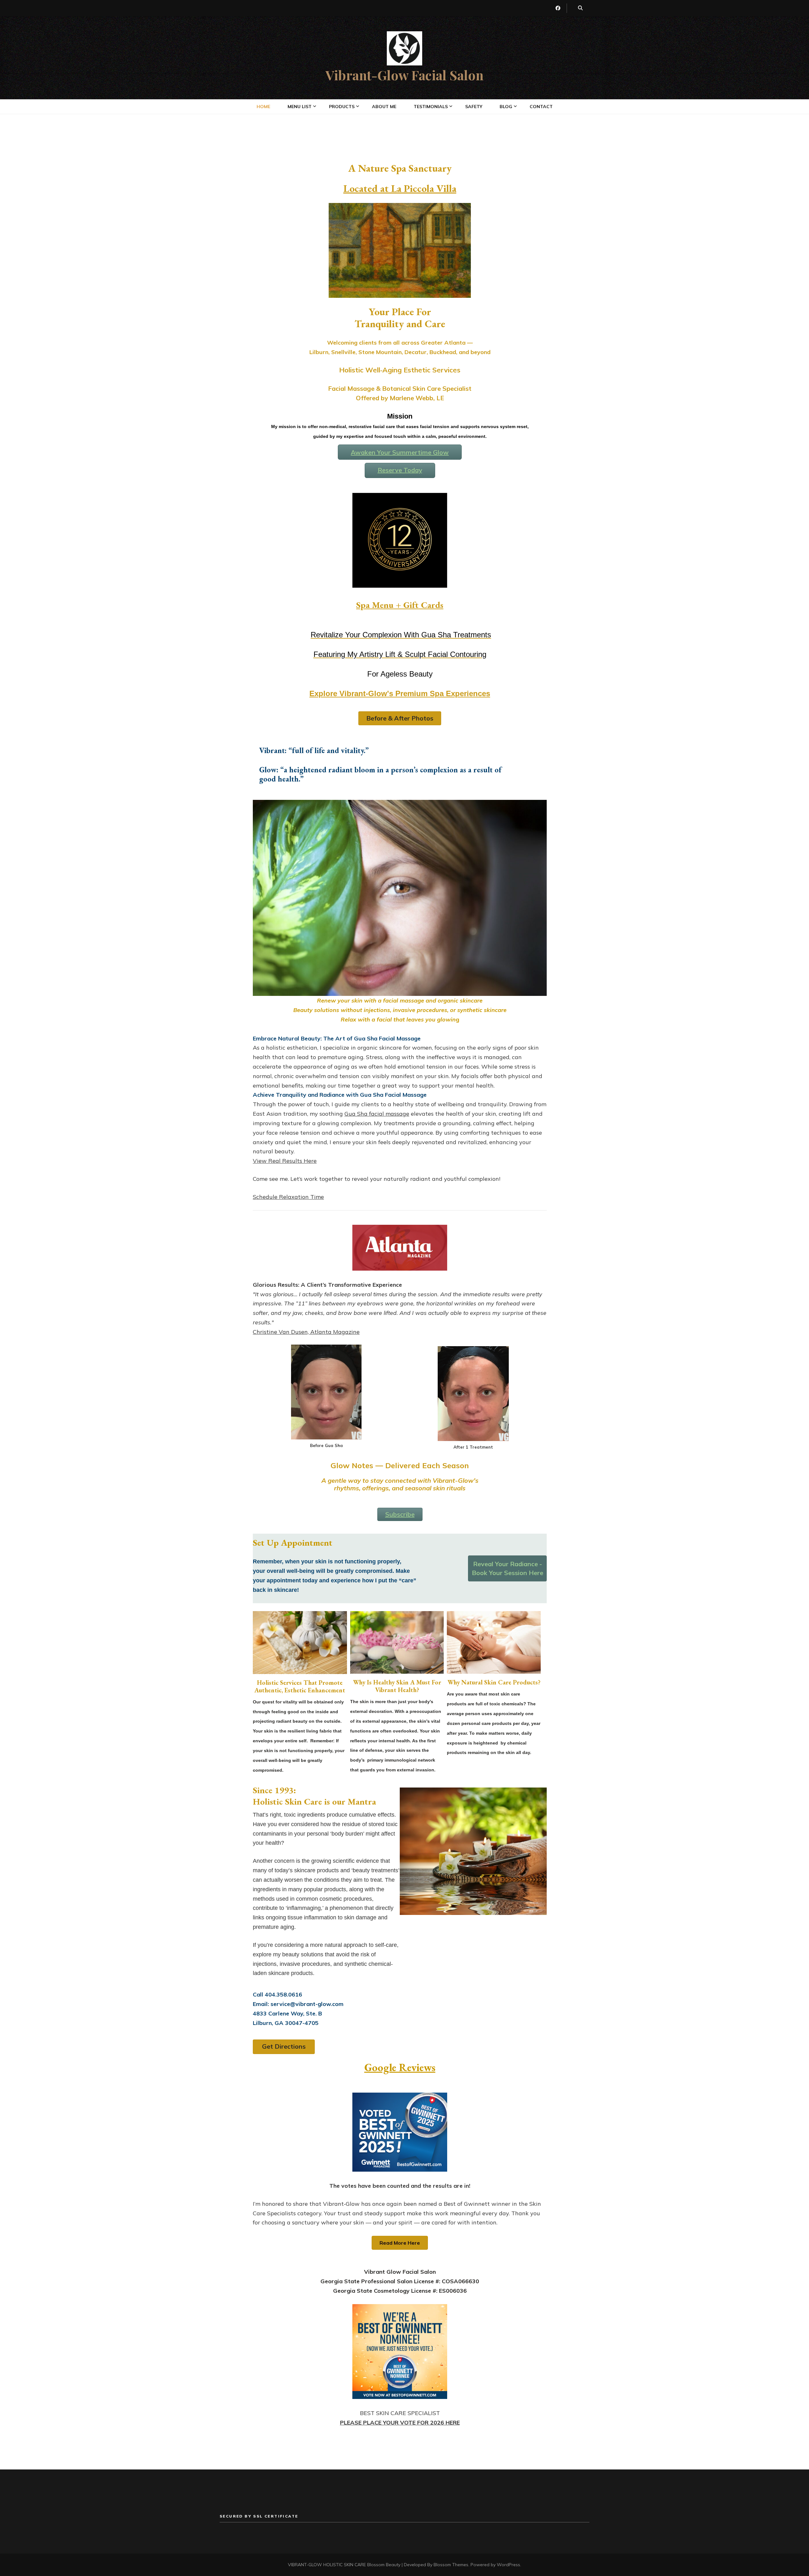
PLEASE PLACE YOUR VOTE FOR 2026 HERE (400, 2423)
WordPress (508, 2565)
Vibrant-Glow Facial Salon (404, 75)
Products (342, 107)
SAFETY (474, 107)
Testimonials (431, 107)
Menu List (300, 107)
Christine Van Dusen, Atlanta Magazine (306, 1332)
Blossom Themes (451, 2565)
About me (384, 107)
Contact (541, 107)
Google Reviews (400, 2067)
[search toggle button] (580, 8)
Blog (506, 107)
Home (263, 107)
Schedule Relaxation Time (288, 1197)
